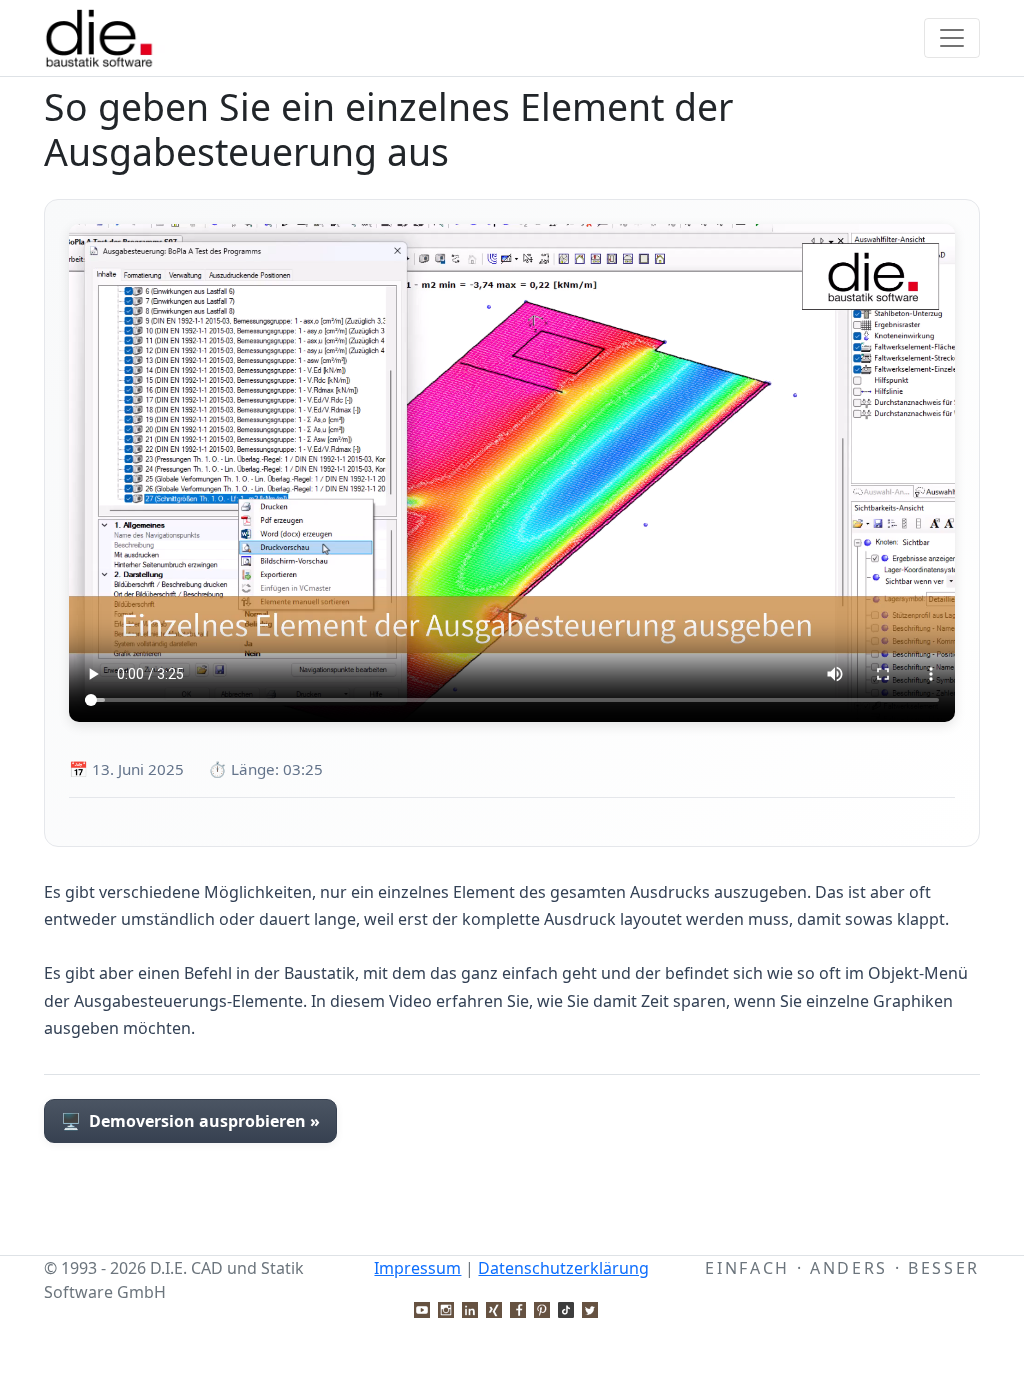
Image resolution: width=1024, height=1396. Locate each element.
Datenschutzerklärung (563, 1268)
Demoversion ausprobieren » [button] (190, 1121)
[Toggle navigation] (952, 38)
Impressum (417, 1268)
